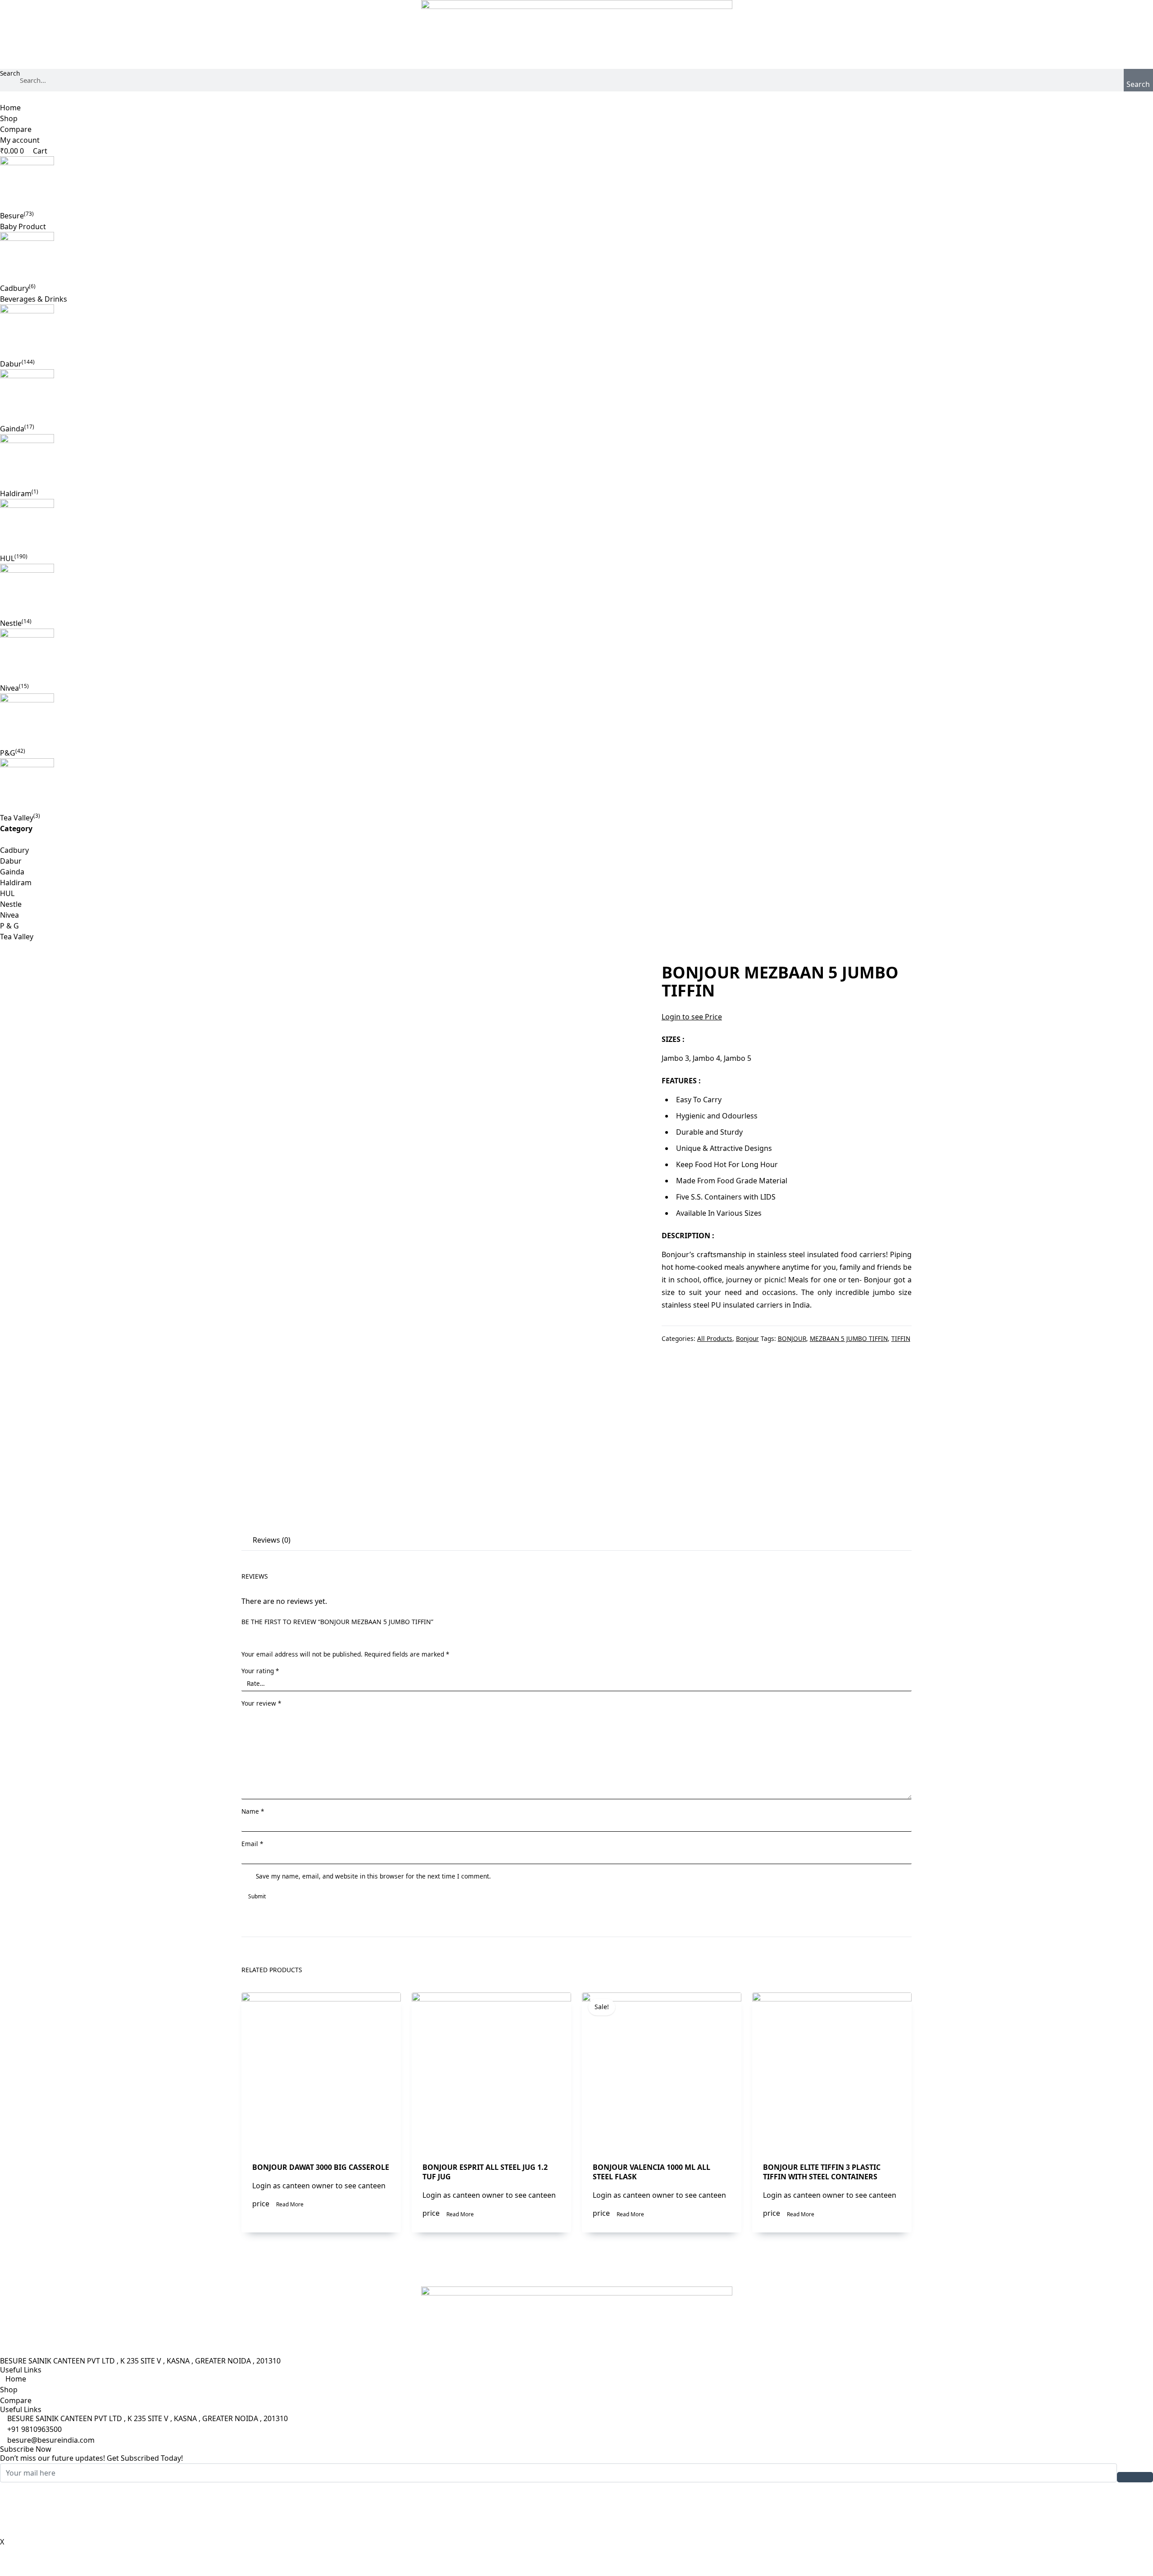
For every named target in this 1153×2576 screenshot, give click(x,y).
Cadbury (14, 288)
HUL (7, 558)
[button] (576, 97)
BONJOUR (792, 1338)
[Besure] (576, 183)
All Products (715, 1338)
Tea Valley (17, 818)
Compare (16, 129)
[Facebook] (576, 2488)
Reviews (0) (272, 1540)
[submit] (1135, 2477)
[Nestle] (576, 591)
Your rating (260, 1671)
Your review (261, 1703)
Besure (12, 216)
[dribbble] (576, 2520)
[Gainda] (576, 396)
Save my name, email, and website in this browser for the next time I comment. (373, 1876)
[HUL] (576, 526)
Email (252, 1844)
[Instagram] (576, 2531)
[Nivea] (576, 656)
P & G (9, 926)
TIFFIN (901, 1338)
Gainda (12, 429)
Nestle (11, 623)
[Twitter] (576, 2499)
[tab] (270, 1541)
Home (10, 108)
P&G (8, 753)
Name (253, 1811)
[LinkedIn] (576, 2509)
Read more (290, 2204)
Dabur (11, 364)
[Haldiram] (576, 461)
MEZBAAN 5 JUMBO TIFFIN (849, 1338)
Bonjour (747, 1338)
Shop (9, 118)
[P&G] (576, 720)
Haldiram (16, 493)
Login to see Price (692, 1017)
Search (10, 73)
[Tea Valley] (576, 785)
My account (20, 140)
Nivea (9, 688)
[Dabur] (576, 331)
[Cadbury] (576, 257)
